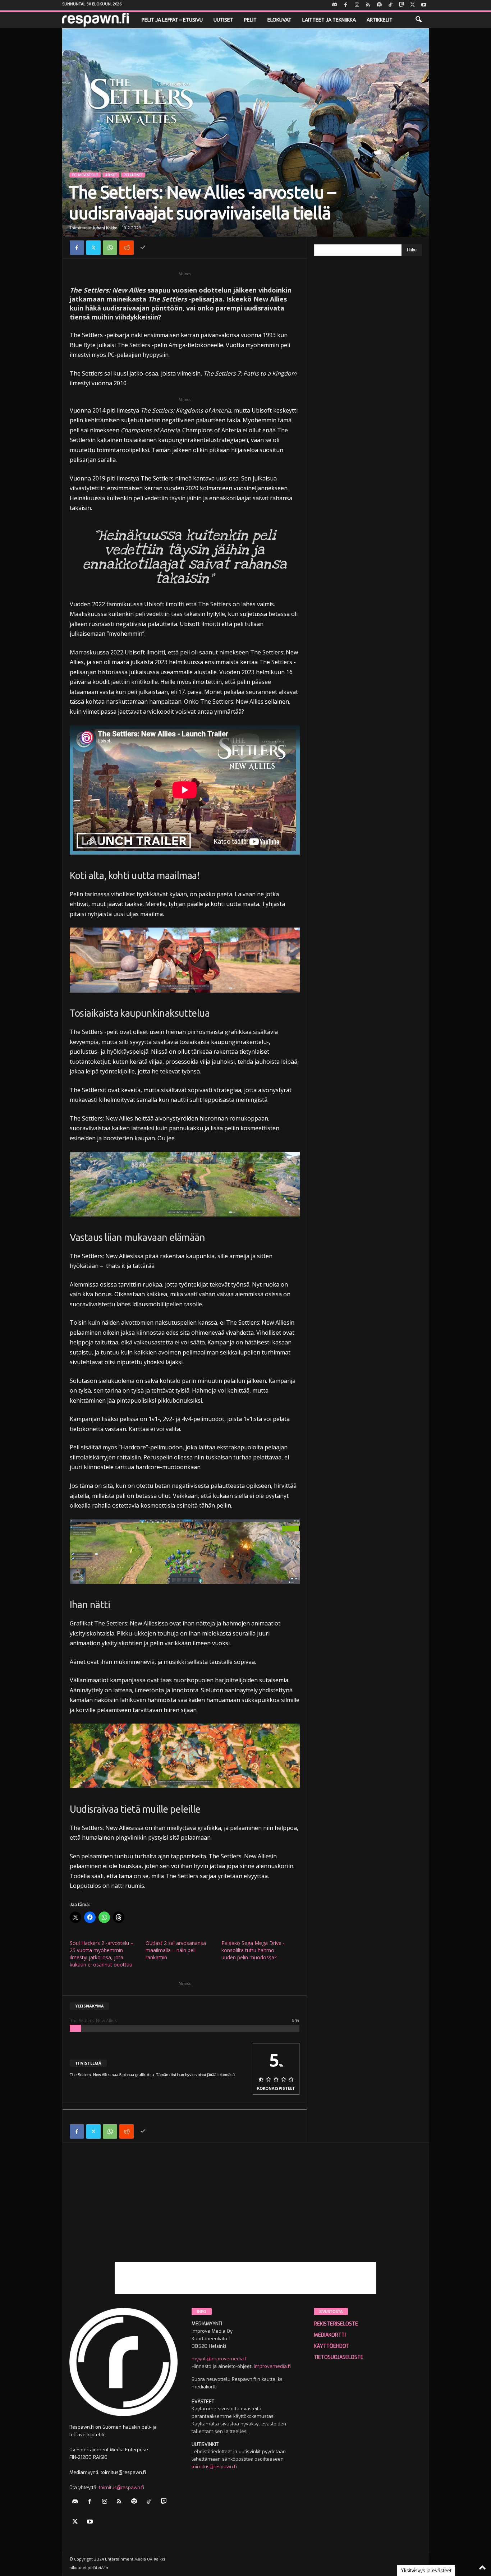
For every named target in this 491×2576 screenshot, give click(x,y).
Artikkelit (380, 20)
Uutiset (223, 20)
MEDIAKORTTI (330, 2335)
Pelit (250, 20)
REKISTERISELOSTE (336, 2324)
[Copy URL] (143, 248)
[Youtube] (424, 5)
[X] (413, 5)
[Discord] (335, 5)
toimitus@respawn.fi (121, 2487)
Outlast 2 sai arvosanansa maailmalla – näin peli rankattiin (176, 1950)
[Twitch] (401, 5)
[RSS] (368, 5)
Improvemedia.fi (272, 2366)
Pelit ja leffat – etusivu (172, 20)
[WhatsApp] (110, 248)
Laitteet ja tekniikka (329, 20)
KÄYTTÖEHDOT (332, 2346)
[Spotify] (379, 5)
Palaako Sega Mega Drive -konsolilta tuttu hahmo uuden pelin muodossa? (253, 1950)
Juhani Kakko (105, 228)
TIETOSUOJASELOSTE (339, 2357)
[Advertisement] (246, 2212)
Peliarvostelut (85, 175)
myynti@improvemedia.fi (220, 2359)
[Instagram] (357, 5)
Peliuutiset (133, 175)
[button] (418, 20)
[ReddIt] (127, 248)
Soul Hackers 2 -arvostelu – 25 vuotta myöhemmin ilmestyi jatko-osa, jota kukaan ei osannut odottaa (102, 1954)
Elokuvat (279, 20)
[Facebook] (346, 5)
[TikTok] (390, 5)
